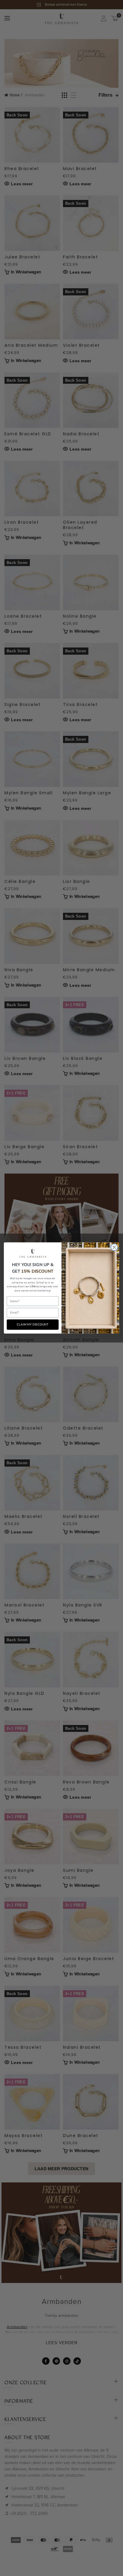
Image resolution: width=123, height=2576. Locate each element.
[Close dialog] (114, 1247)
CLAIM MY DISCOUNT (33, 1325)
